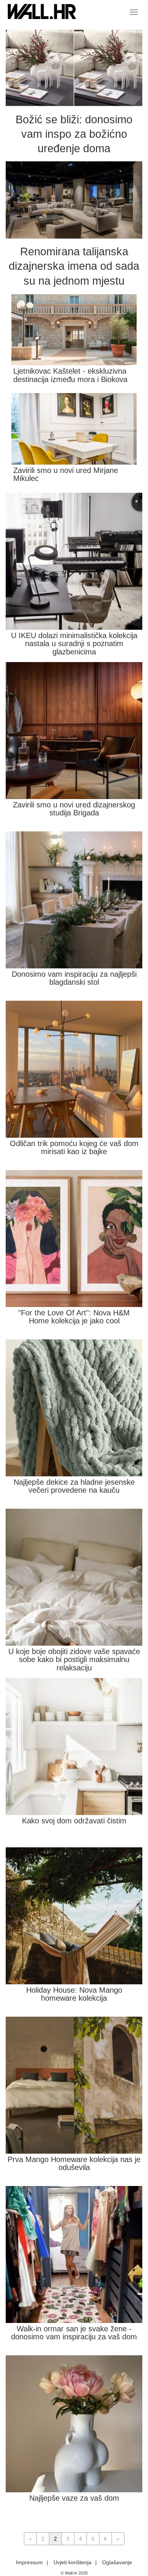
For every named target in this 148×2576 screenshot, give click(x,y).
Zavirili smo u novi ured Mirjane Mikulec (66, 474)
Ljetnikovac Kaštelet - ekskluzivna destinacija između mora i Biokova (70, 375)
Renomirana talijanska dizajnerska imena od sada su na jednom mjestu (74, 266)
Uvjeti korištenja (72, 2562)
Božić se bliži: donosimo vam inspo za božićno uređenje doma (74, 134)
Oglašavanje (117, 2562)
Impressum (29, 2562)
